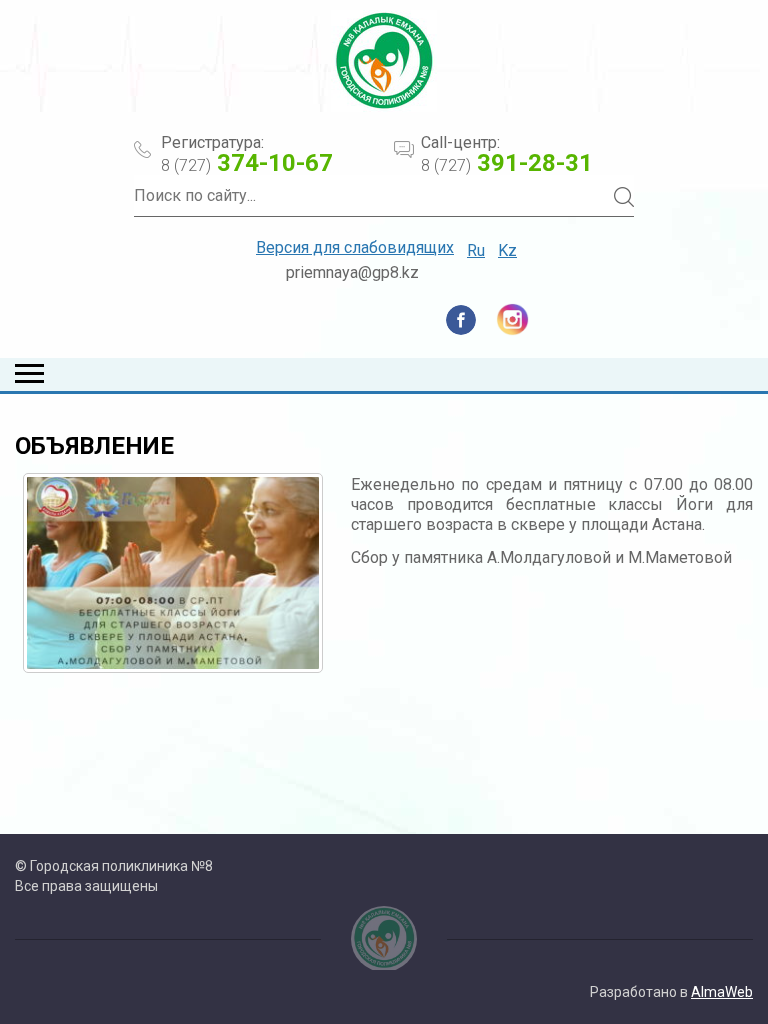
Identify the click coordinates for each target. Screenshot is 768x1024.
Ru (476, 250)
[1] (173, 573)
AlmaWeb (722, 992)
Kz (507, 250)
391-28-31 (507, 163)
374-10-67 (247, 163)
